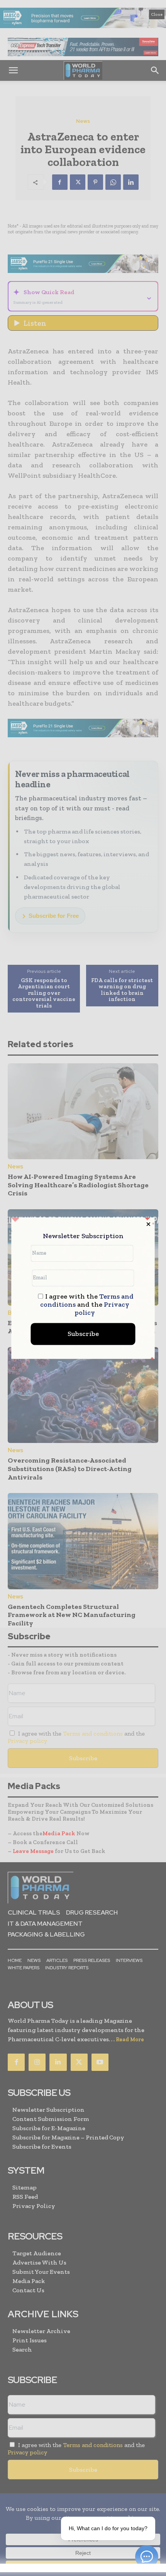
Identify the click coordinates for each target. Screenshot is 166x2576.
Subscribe (83, 1334)
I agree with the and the (87, 1305)
